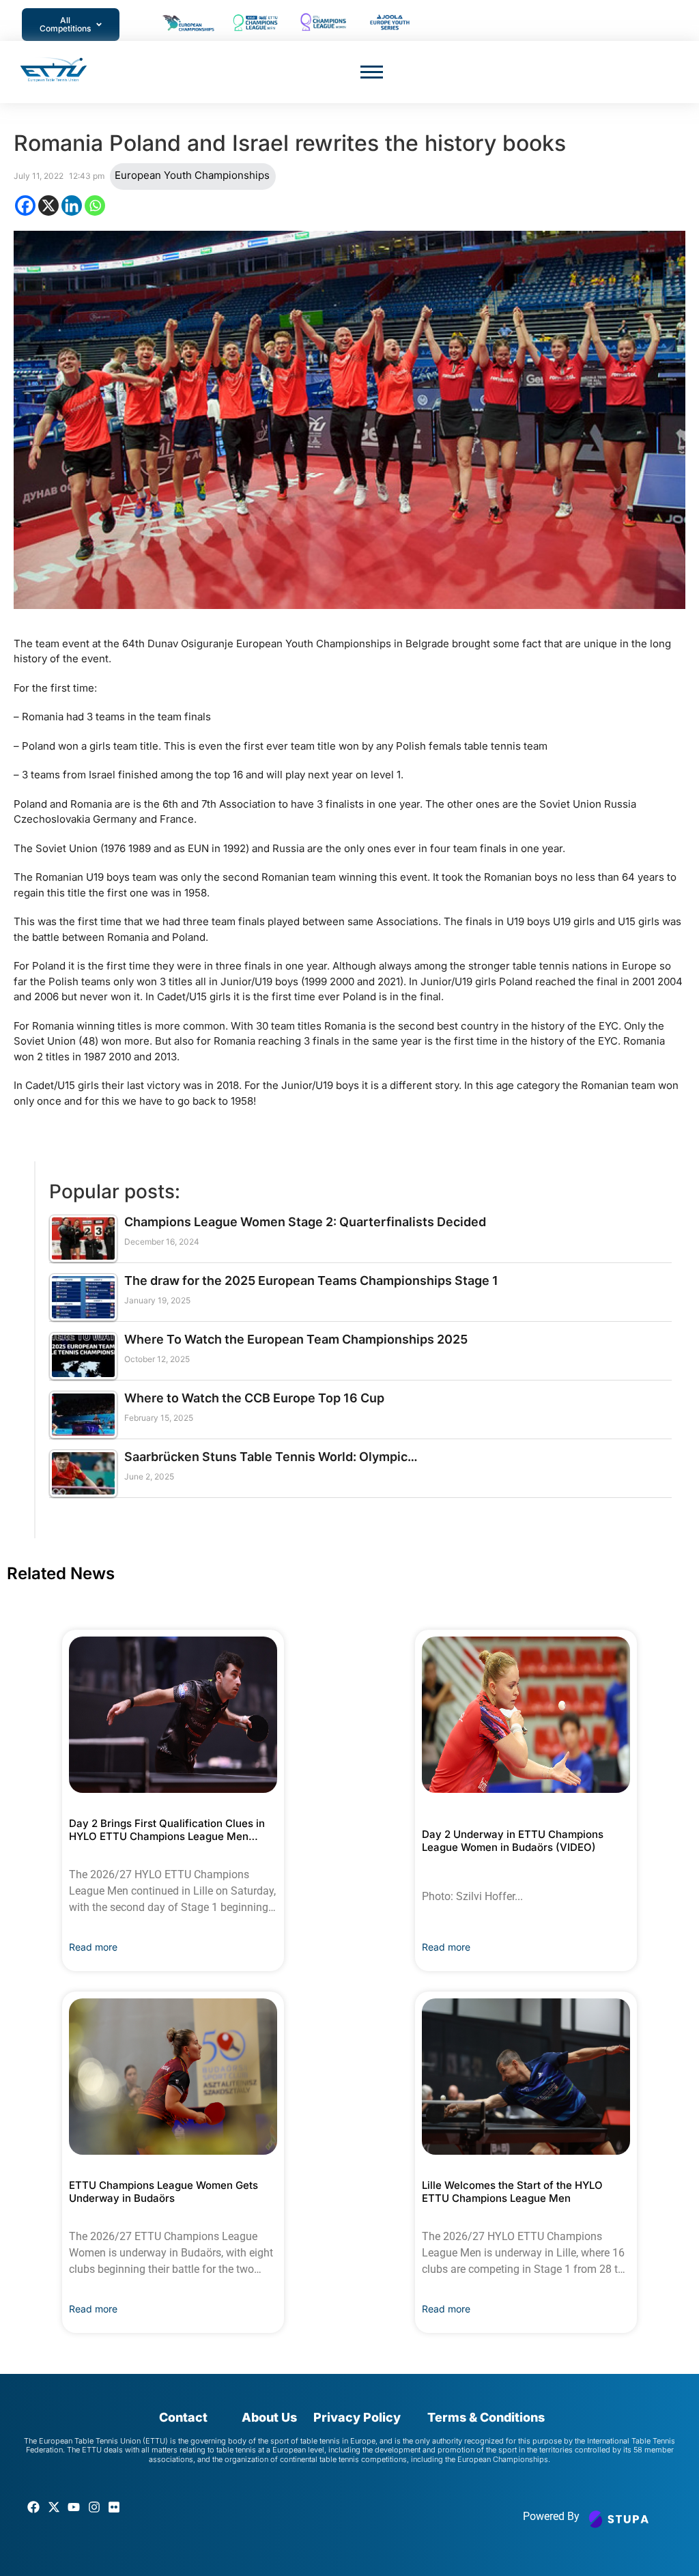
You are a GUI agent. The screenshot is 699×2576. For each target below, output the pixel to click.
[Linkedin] (72, 206)
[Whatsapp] (95, 206)
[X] (48, 206)
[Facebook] (25, 206)
